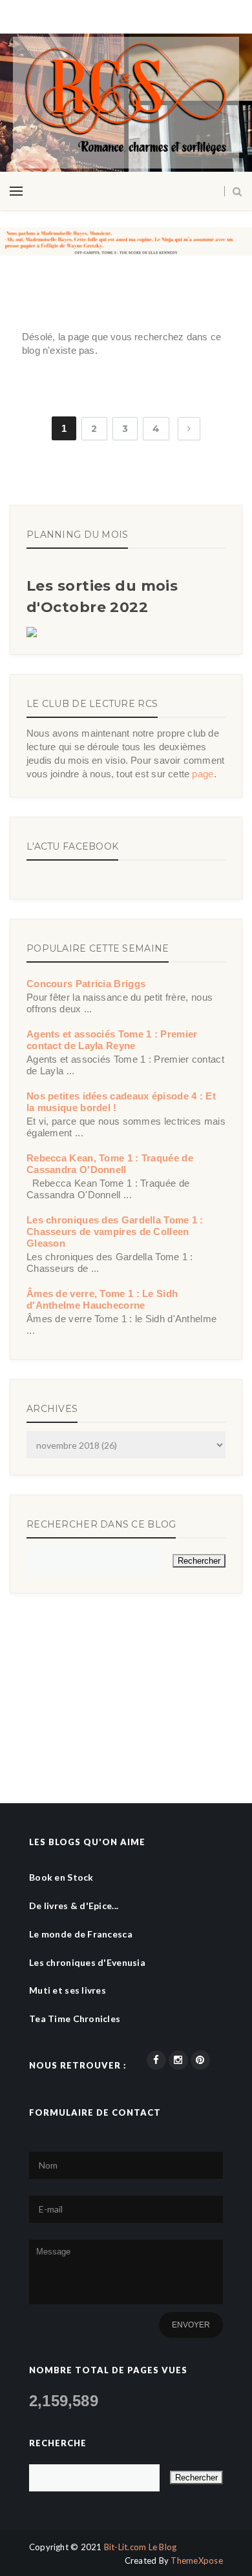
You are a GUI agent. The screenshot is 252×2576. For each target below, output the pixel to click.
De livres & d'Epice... (74, 1906)
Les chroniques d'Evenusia (87, 1962)
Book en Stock (61, 1877)
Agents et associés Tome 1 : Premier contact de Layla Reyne (112, 1040)
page (203, 774)
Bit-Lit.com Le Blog (141, 2547)
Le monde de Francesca (81, 1934)
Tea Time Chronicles (75, 2019)
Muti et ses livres (68, 1990)
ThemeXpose (197, 2561)
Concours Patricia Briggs (86, 984)
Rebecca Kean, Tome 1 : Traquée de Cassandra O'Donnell (110, 1164)
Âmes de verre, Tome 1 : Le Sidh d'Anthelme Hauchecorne (102, 1299)
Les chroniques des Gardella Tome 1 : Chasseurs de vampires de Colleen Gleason (115, 1232)
